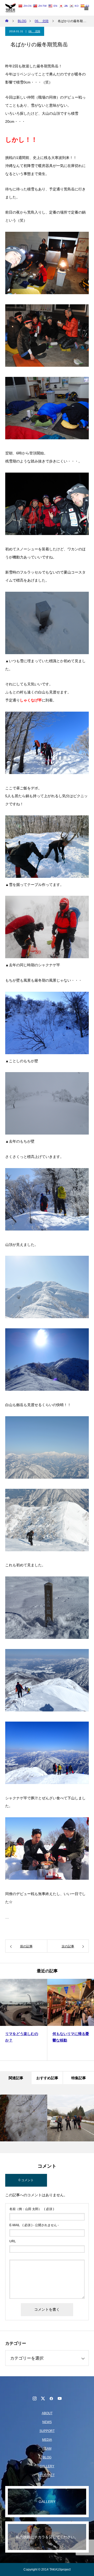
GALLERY (47, 2466)
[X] (43, 2398)
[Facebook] (51, 2398)
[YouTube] (60, 2398)
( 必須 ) (32, 2209)
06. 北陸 (34, 31)
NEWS (47, 2422)
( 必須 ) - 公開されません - (34, 2225)
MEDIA (47, 2440)
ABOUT (47, 2413)
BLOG (47, 2457)
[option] (24, 2020)
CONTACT (47, 2475)
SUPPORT (47, 2431)
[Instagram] (34, 2398)
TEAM (47, 2449)
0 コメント (26, 2180)
